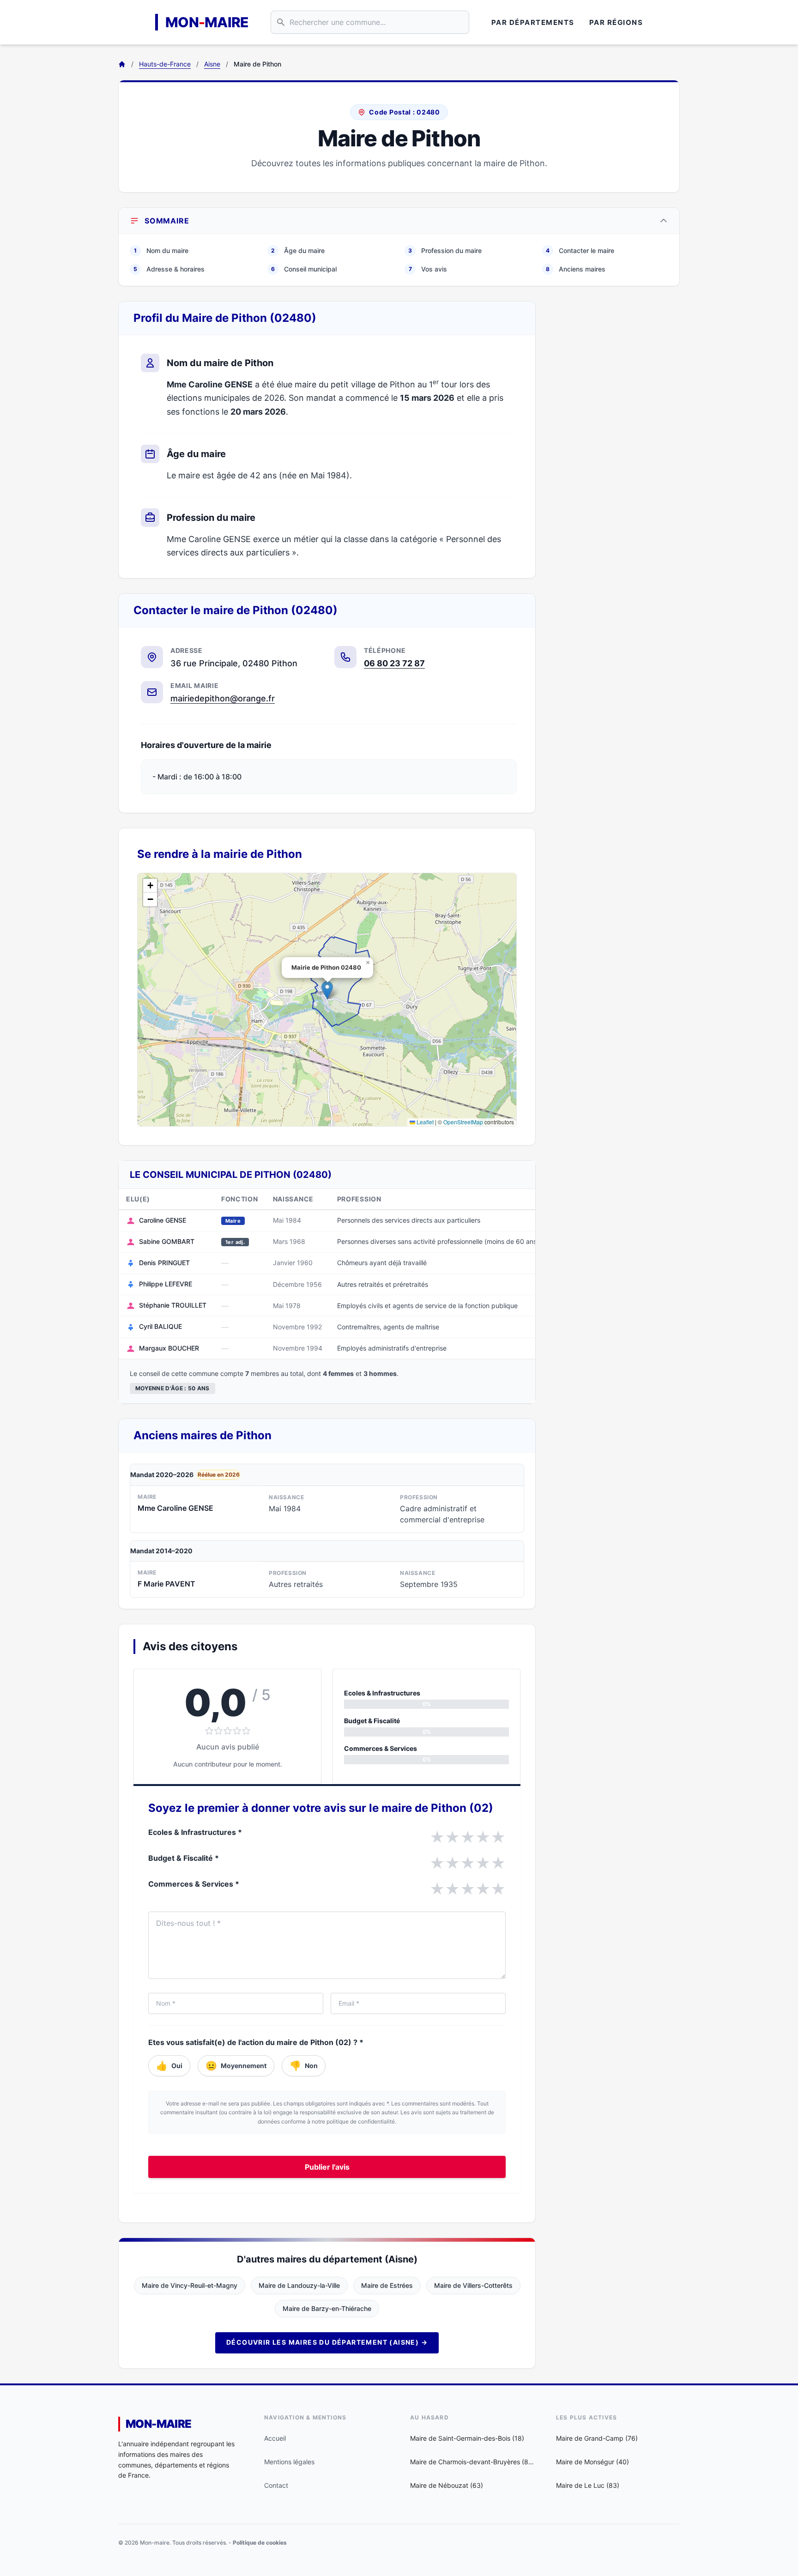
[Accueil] (122, 64)
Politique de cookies (260, 2543)
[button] (327, 990)
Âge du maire (298, 250)
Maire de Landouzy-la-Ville (299, 2285)
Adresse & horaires (169, 269)
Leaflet (424, 1122)
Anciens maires (576, 269)
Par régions (616, 22)
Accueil (275, 2438)
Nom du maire (161, 250)
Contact (276, 2485)
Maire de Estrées (387, 2285)
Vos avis (428, 269)
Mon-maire (159, 2424)
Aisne (212, 64)
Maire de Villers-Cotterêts (473, 2285)
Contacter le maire (580, 250)
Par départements (533, 22)
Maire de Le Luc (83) (588, 2485)
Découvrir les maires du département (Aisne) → (327, 2342)
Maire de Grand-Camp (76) (597, 2438)
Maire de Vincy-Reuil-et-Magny (190, 2285)
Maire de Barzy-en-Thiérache (327, 2308)
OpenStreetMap (463, 1122)
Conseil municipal (304, 269)
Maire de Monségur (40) (592, 2462)
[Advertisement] (615, 440)
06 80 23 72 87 (394, 663)
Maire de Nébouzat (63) (447, 2485)
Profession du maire (445, 250)
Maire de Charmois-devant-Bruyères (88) (472, 2462)
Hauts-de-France (165, 64)
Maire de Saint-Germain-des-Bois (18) (467, 2438)
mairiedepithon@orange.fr (223, 698)
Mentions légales (289, 2462)
